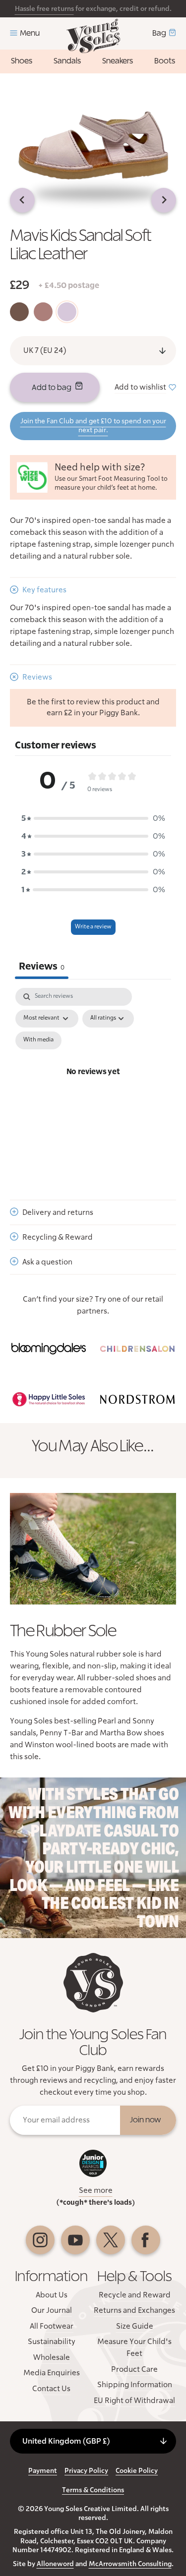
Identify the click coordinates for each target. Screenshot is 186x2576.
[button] (93, 818)
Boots (165, 61)
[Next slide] (164, 200)
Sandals (67, 61)
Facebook (146, 2240)
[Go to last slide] (22, 200)
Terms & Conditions (93, 2490)
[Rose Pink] (43, 312)
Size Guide (135, 2326)
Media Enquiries (52, 2373)
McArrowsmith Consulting (130, 2564)
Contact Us (51, 2389)
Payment (43, 2471)
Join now (146, 2120)
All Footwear (52, 2326)
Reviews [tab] (42, 967)
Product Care (134, 2369)
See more (96, 2190)
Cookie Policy (137, 2471)
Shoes (22, 61)
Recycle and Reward (135, 2295)
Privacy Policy (86, 2471)
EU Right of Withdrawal (134, 2401)
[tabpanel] (93, 1084)
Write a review (93, 927)
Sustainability (52, 2342)
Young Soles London (93, 36)
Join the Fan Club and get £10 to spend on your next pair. (93, 426)
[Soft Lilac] (67, 312)
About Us (52, 2295)
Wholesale (52, 2357)
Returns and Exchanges (134, 2310)
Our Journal (52, 2310)
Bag (159, 33)
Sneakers (118, 61)
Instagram (40, 2240)
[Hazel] (19, 312)
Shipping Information (135, 2385)
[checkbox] (38, 1040)
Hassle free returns (44, 9)
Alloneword (55, 2564)
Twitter (111, 2240)
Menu (30, 33)
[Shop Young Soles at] (49, 1349)
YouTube (75, 2240)
